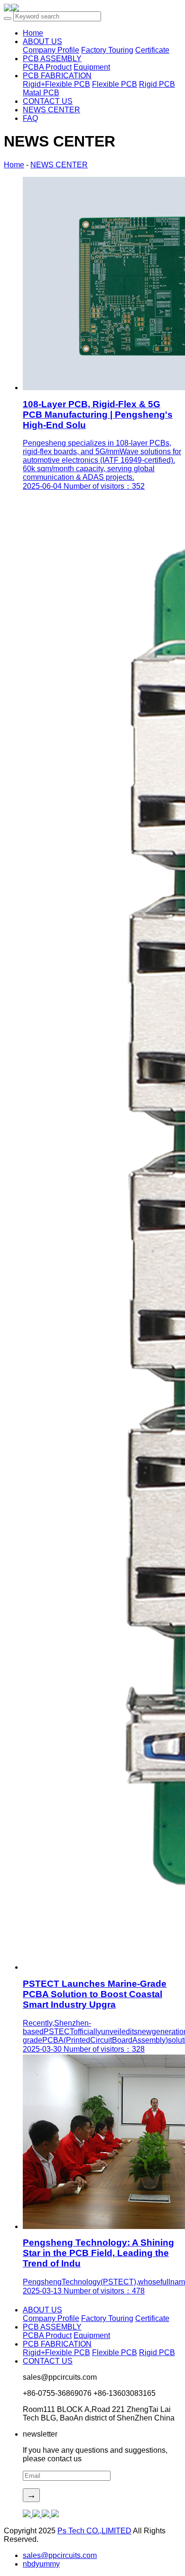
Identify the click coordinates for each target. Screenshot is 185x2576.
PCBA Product (47, 67)
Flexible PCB (115, 84)
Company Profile (51, 50)
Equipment (92, 67)
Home (14, 165)
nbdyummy (41, 2564)
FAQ (30, 118)
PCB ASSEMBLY (52, 59)
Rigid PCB (157, 84)
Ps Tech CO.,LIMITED (94, 2531)
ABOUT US (42, 41)
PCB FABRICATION (57, 76)
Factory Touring (107, 50)
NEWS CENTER (51, 110)
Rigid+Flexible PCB (56, 84)
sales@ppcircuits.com (60, 2555)
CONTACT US (48, 101)
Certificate (152, 50)
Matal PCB (41, 93)
